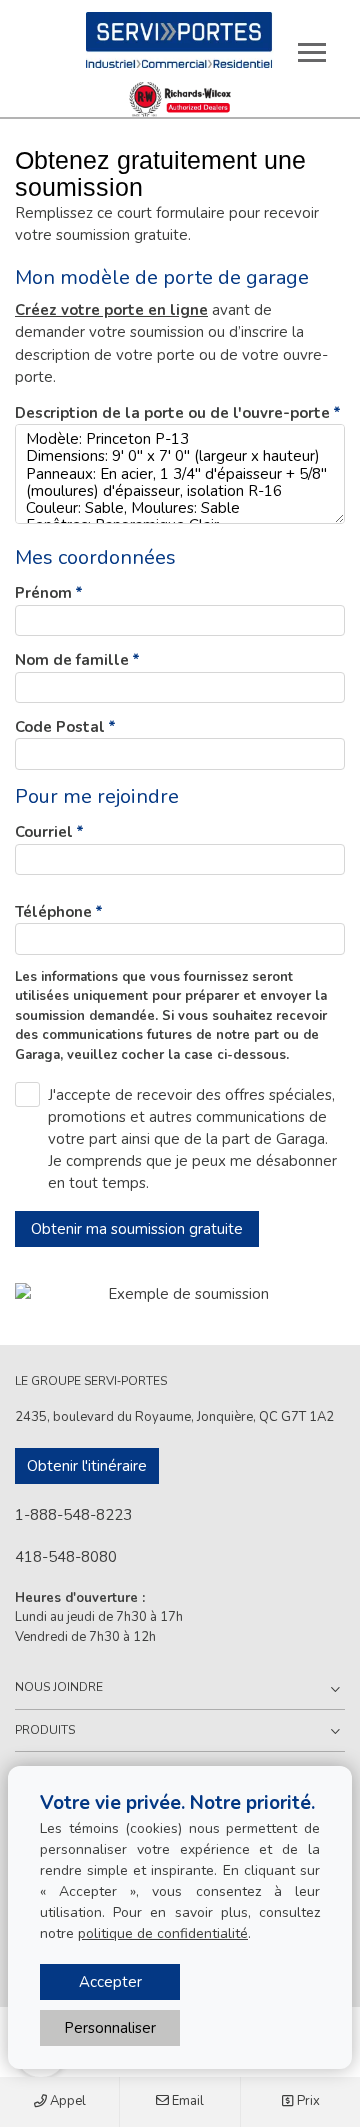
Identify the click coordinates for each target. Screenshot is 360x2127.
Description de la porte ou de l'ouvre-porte (172, 413)
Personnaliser (110, 2028)
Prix (307, 2101)
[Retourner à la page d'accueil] (180, 40)
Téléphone (53, 912)
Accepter (110, 1982)
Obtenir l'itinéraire (87, 1466)
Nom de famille (72, 660)
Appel (66, 2101)
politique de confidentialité (163, 1933)
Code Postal (60, 727)
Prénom (43, 593)
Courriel (44, 832)
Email (186, 2101)
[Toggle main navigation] (312, 52)
